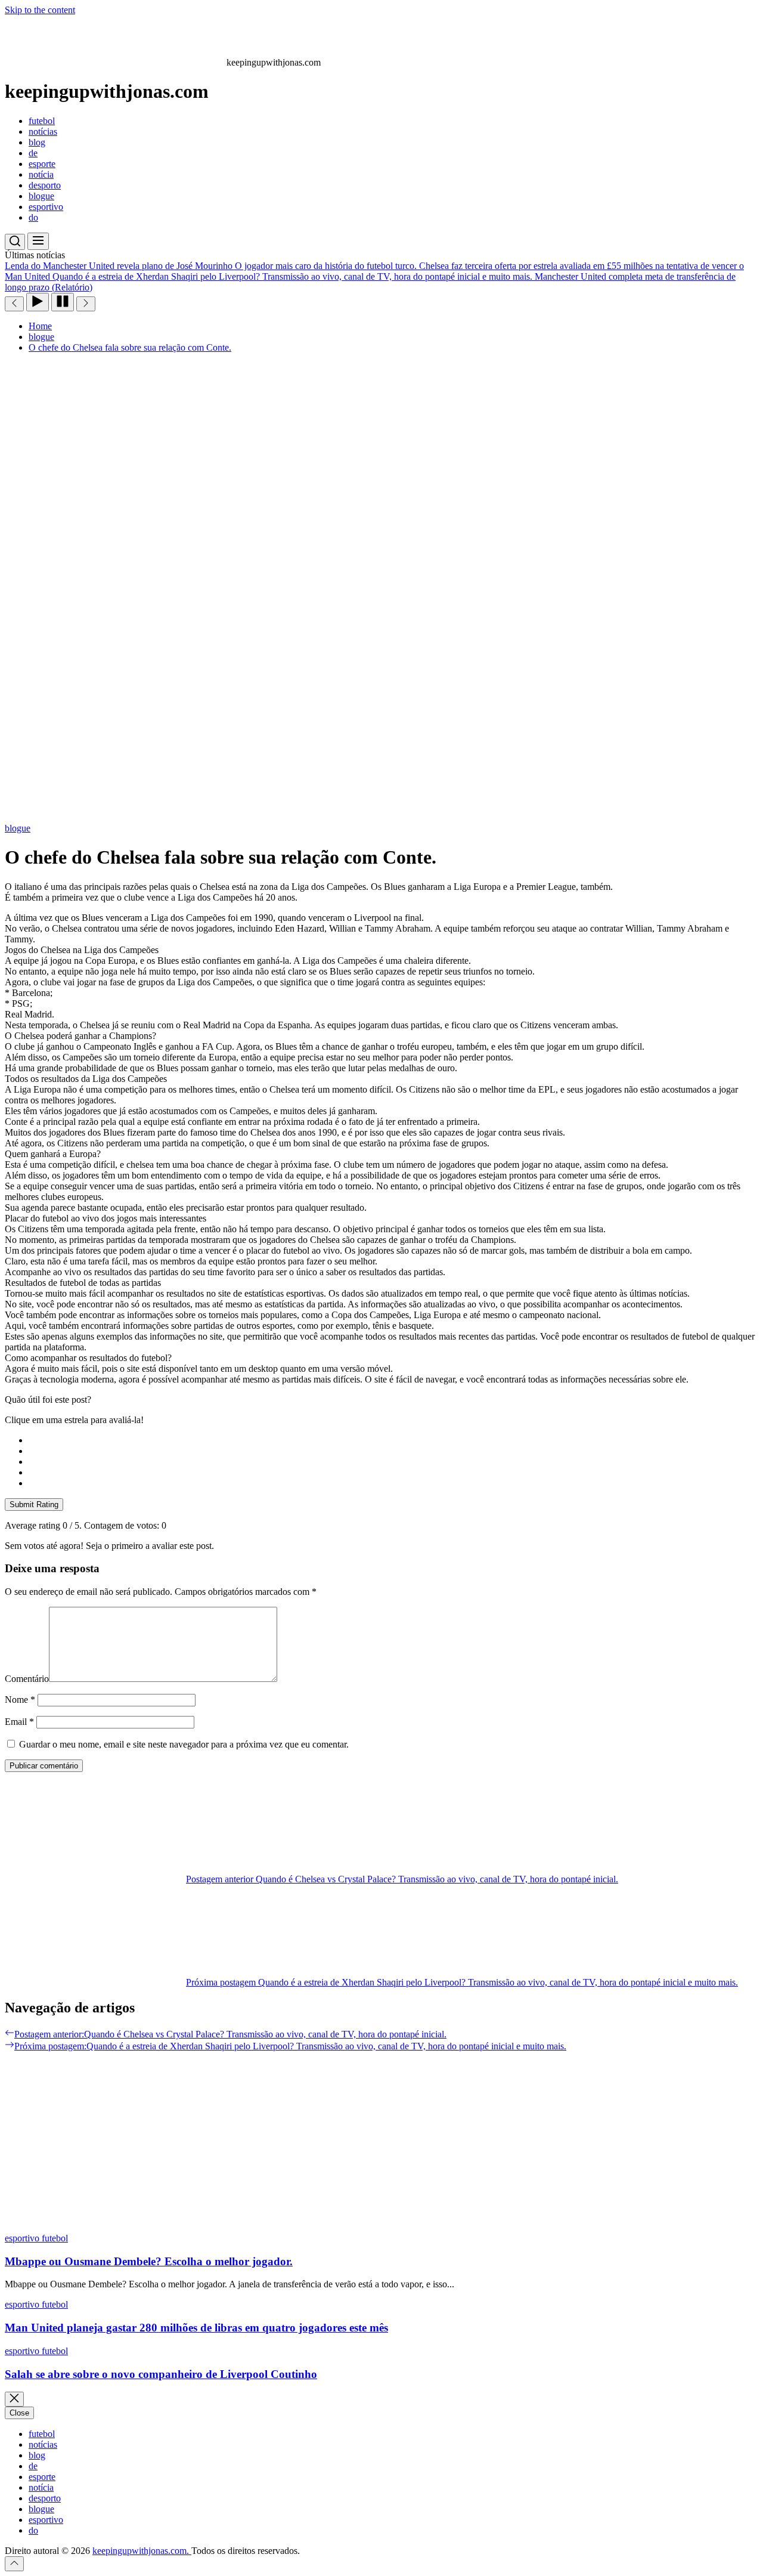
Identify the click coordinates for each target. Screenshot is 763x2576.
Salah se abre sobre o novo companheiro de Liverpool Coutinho (161, 2374)
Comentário (27, 1679)
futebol (42, 121)
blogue (41, 196)
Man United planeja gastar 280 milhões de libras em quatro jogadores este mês (196, 2328)
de (33, 153)
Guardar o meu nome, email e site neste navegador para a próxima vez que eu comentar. (184, 1744)
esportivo (46, 207)
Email (19, 1722)
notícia (41, 174)
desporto (45, 185)
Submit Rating (34, 1505)
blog (37, 142)
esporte (42, 164)
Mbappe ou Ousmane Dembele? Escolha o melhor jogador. (149, 2261)
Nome (20, 1700)
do (33, 217)
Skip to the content (40, 10)
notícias (43, 132)
